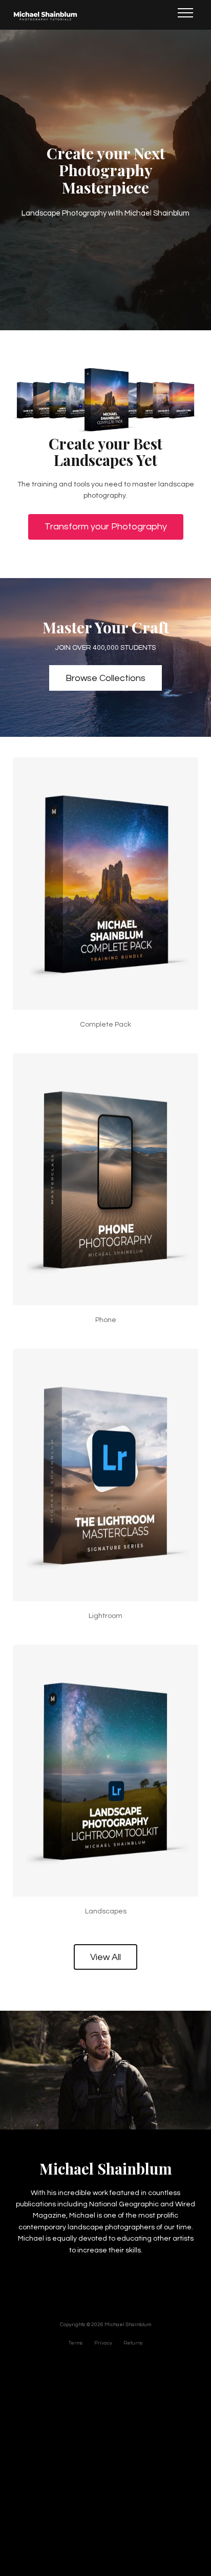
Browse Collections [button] (105, 678)
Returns (133, 2343)
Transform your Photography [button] (106, 527)
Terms (76, 2343)
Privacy (103, 2343)
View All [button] (105, 1957)
